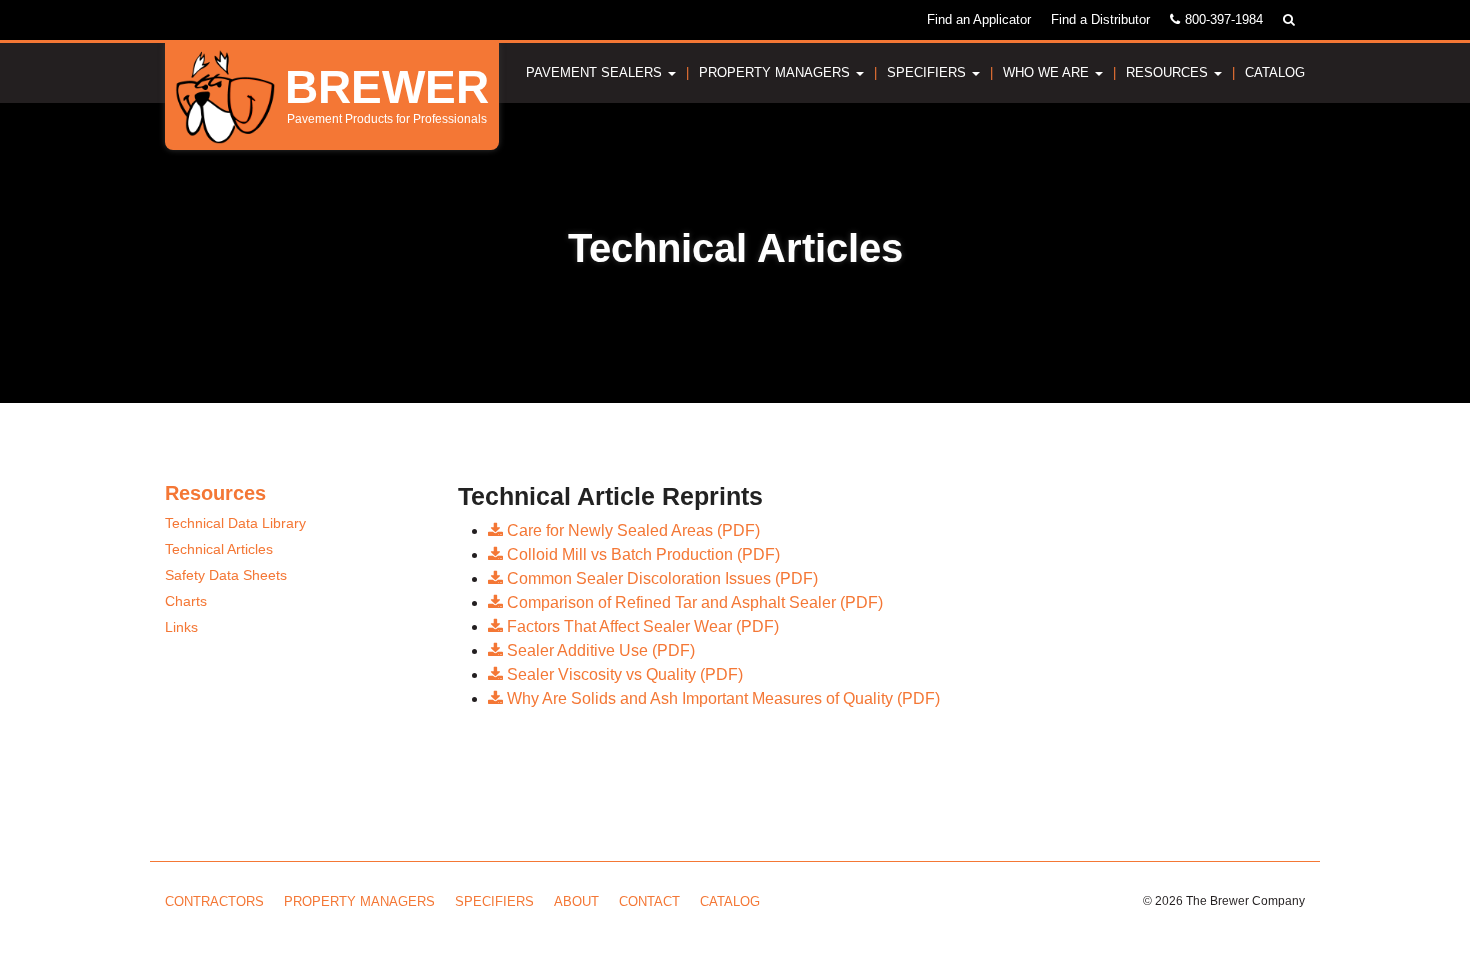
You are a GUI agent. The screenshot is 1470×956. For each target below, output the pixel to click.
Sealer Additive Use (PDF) (599, 650)
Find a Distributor (1100, 19)
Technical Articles (219, 549)
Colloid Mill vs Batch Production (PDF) (641, 554)
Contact (649, 901)
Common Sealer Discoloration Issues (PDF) (660, 578)
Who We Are (1048, 72)
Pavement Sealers (596, 72)
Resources (1169, 72)
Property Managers (776, 72)
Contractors (214, 901)
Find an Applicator (979, 19)
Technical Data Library (235, 523)
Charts (186, 601)
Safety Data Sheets (226, 575)
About (576, 901)
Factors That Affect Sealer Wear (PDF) (641, 626)
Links (181, 627)
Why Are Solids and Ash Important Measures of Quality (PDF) (721, 698)
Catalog (1275, 72)
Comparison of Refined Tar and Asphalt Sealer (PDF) (693, 602)
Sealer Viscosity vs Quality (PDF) (623, 674)
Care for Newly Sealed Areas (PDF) (631, 530)
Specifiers (928, 72)
